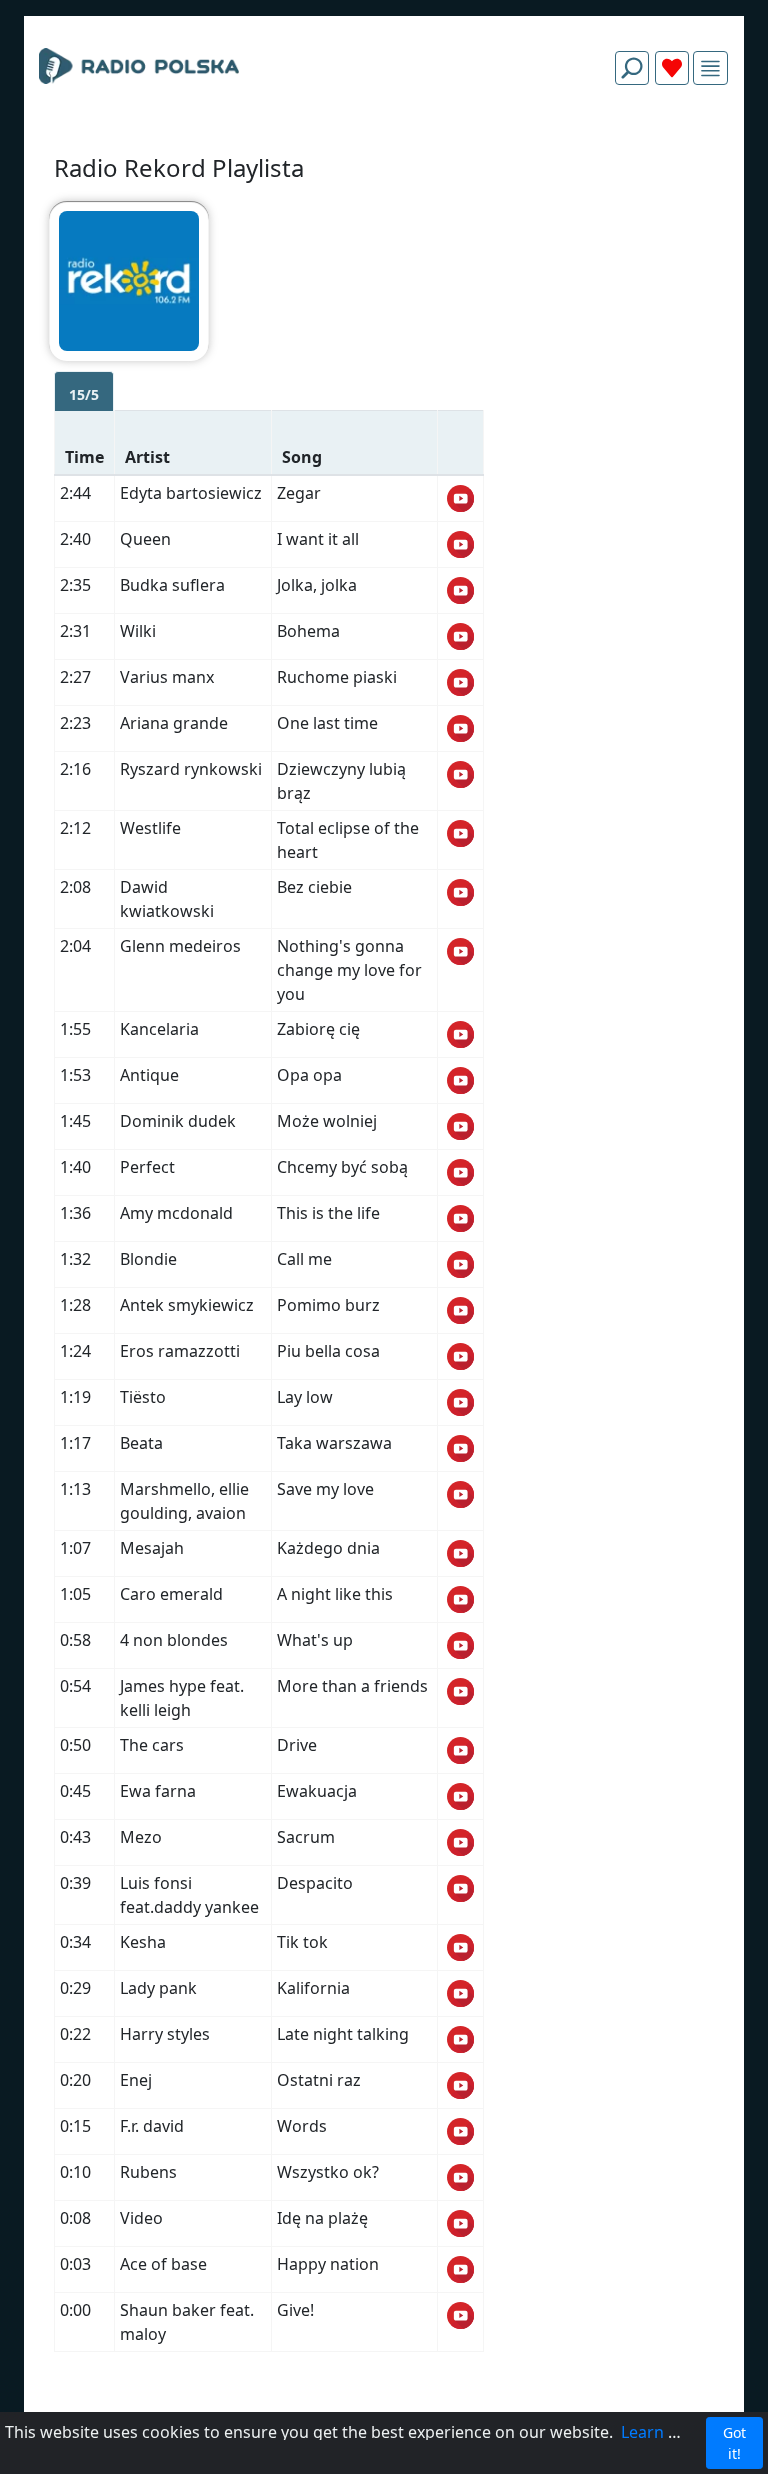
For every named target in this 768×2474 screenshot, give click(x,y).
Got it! (734, 2443)
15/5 (84, 394)
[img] (710, 68)
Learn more (665, 2432)
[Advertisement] (384, 148)
